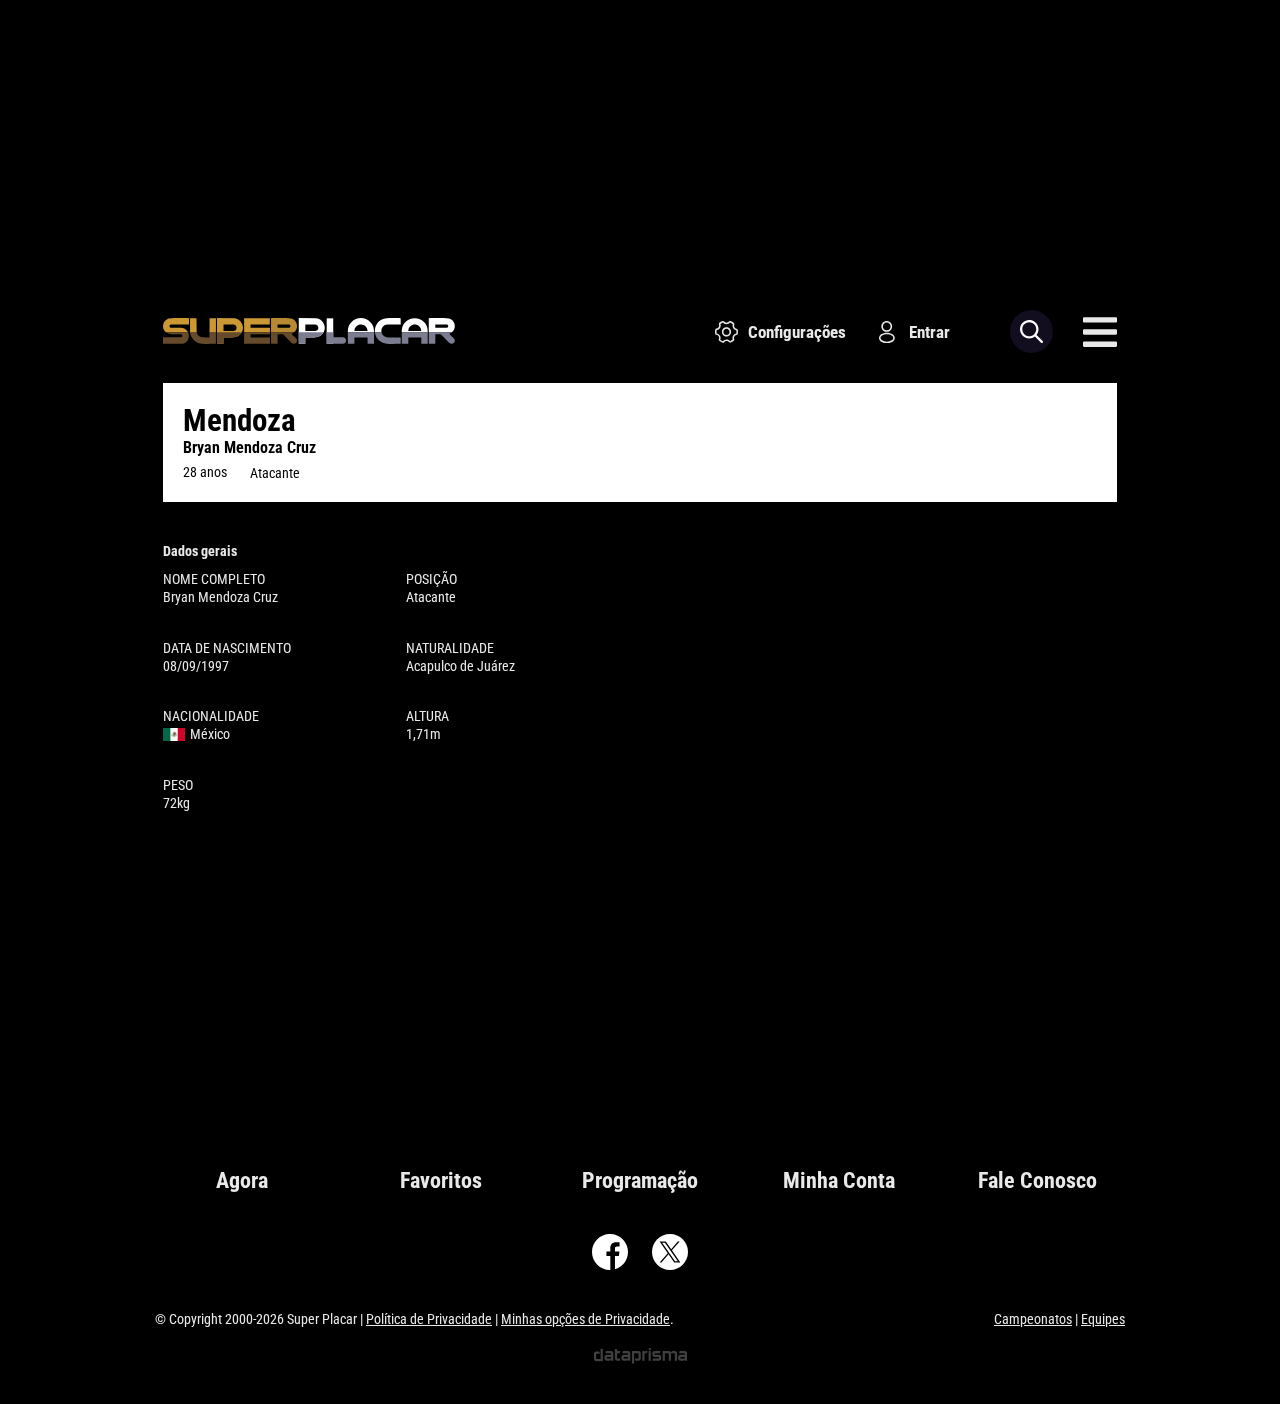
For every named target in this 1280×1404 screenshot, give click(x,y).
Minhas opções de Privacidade (585, 1319)
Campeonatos (1033, 1319)
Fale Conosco (1037, 1180)
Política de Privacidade (429, 1319)
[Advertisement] (640, 140)
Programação (640, 1180)
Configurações (797, 332)
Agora (242, 1180)
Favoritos (441, 1180)
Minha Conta (839, 1180)
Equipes (1103, 1319)
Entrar (929, 332)
